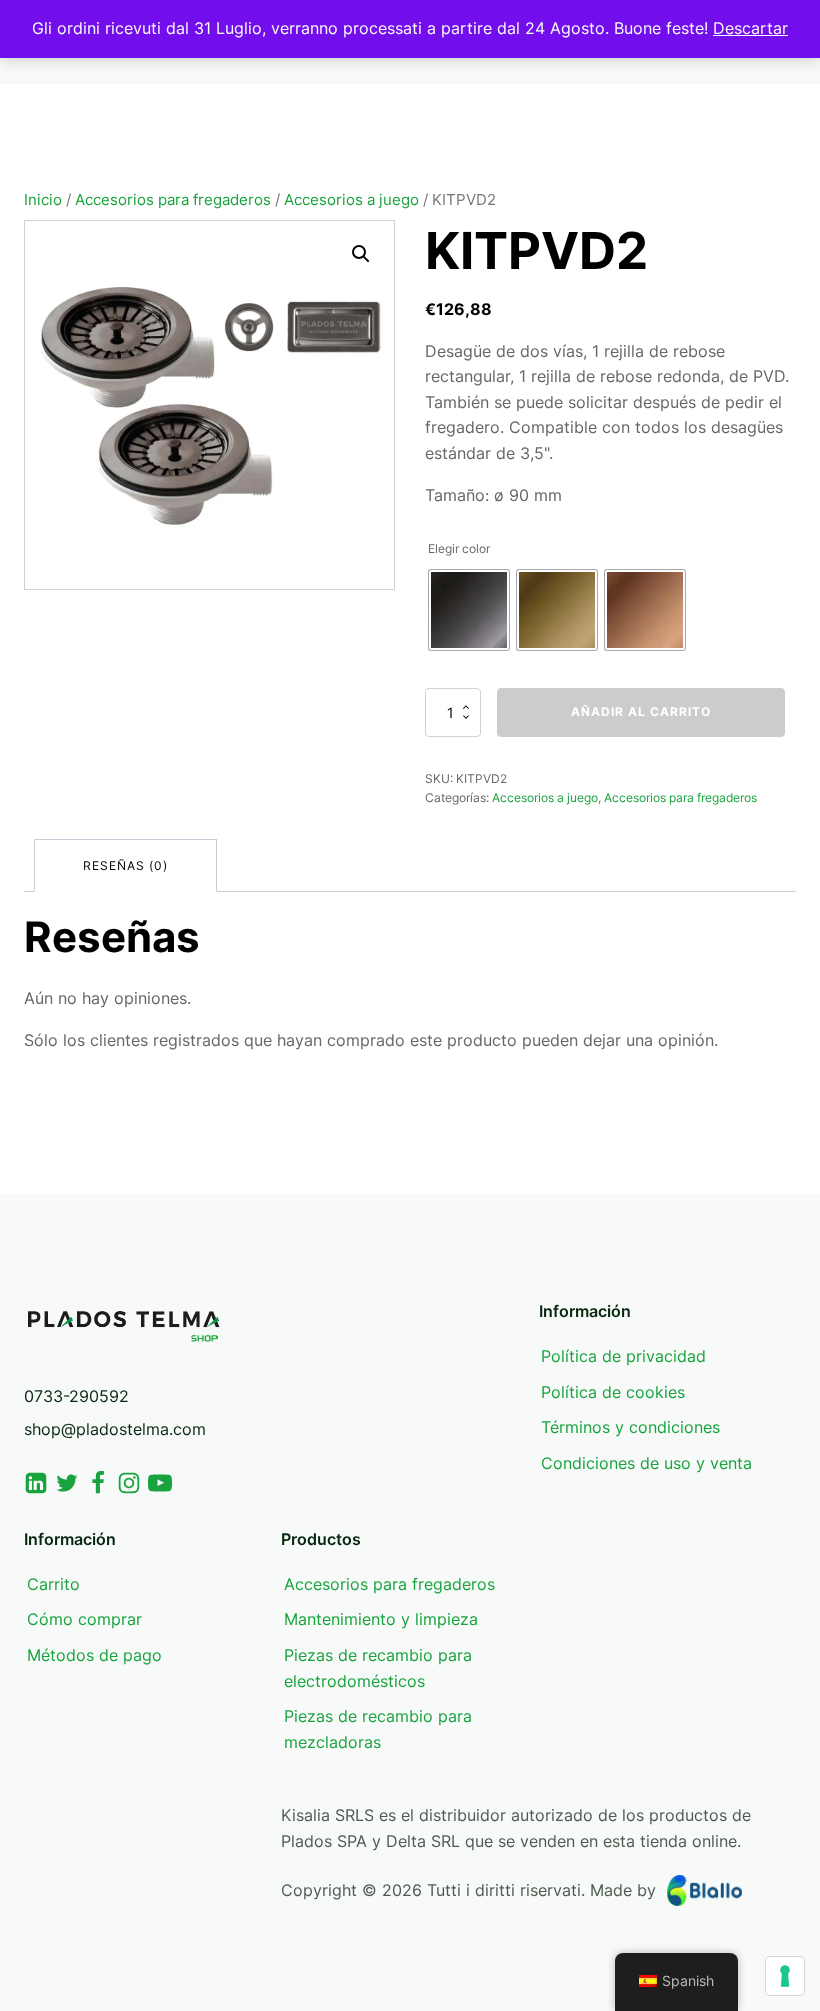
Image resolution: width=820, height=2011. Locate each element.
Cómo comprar (84, 1619)
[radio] (469, 610)
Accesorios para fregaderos (173, 200)
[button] (361, 254)
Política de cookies (613, 1392)
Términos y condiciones (630, 1427)
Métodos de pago (94, 1655)
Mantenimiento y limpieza (381, 1619)
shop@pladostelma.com (115, 1429)
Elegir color (459, 548)
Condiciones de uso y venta (646, 1463)
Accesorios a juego (351, 200)
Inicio (43, 200)
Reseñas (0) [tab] (125, 865)
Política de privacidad (623, 1356)
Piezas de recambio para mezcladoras (378, 1729)
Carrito (53, 1584)
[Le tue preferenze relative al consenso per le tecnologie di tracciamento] (785, 1976)
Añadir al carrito (641, 711)
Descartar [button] (750, 28)
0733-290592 (76, 1396)
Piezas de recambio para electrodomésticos (378, 1668)
